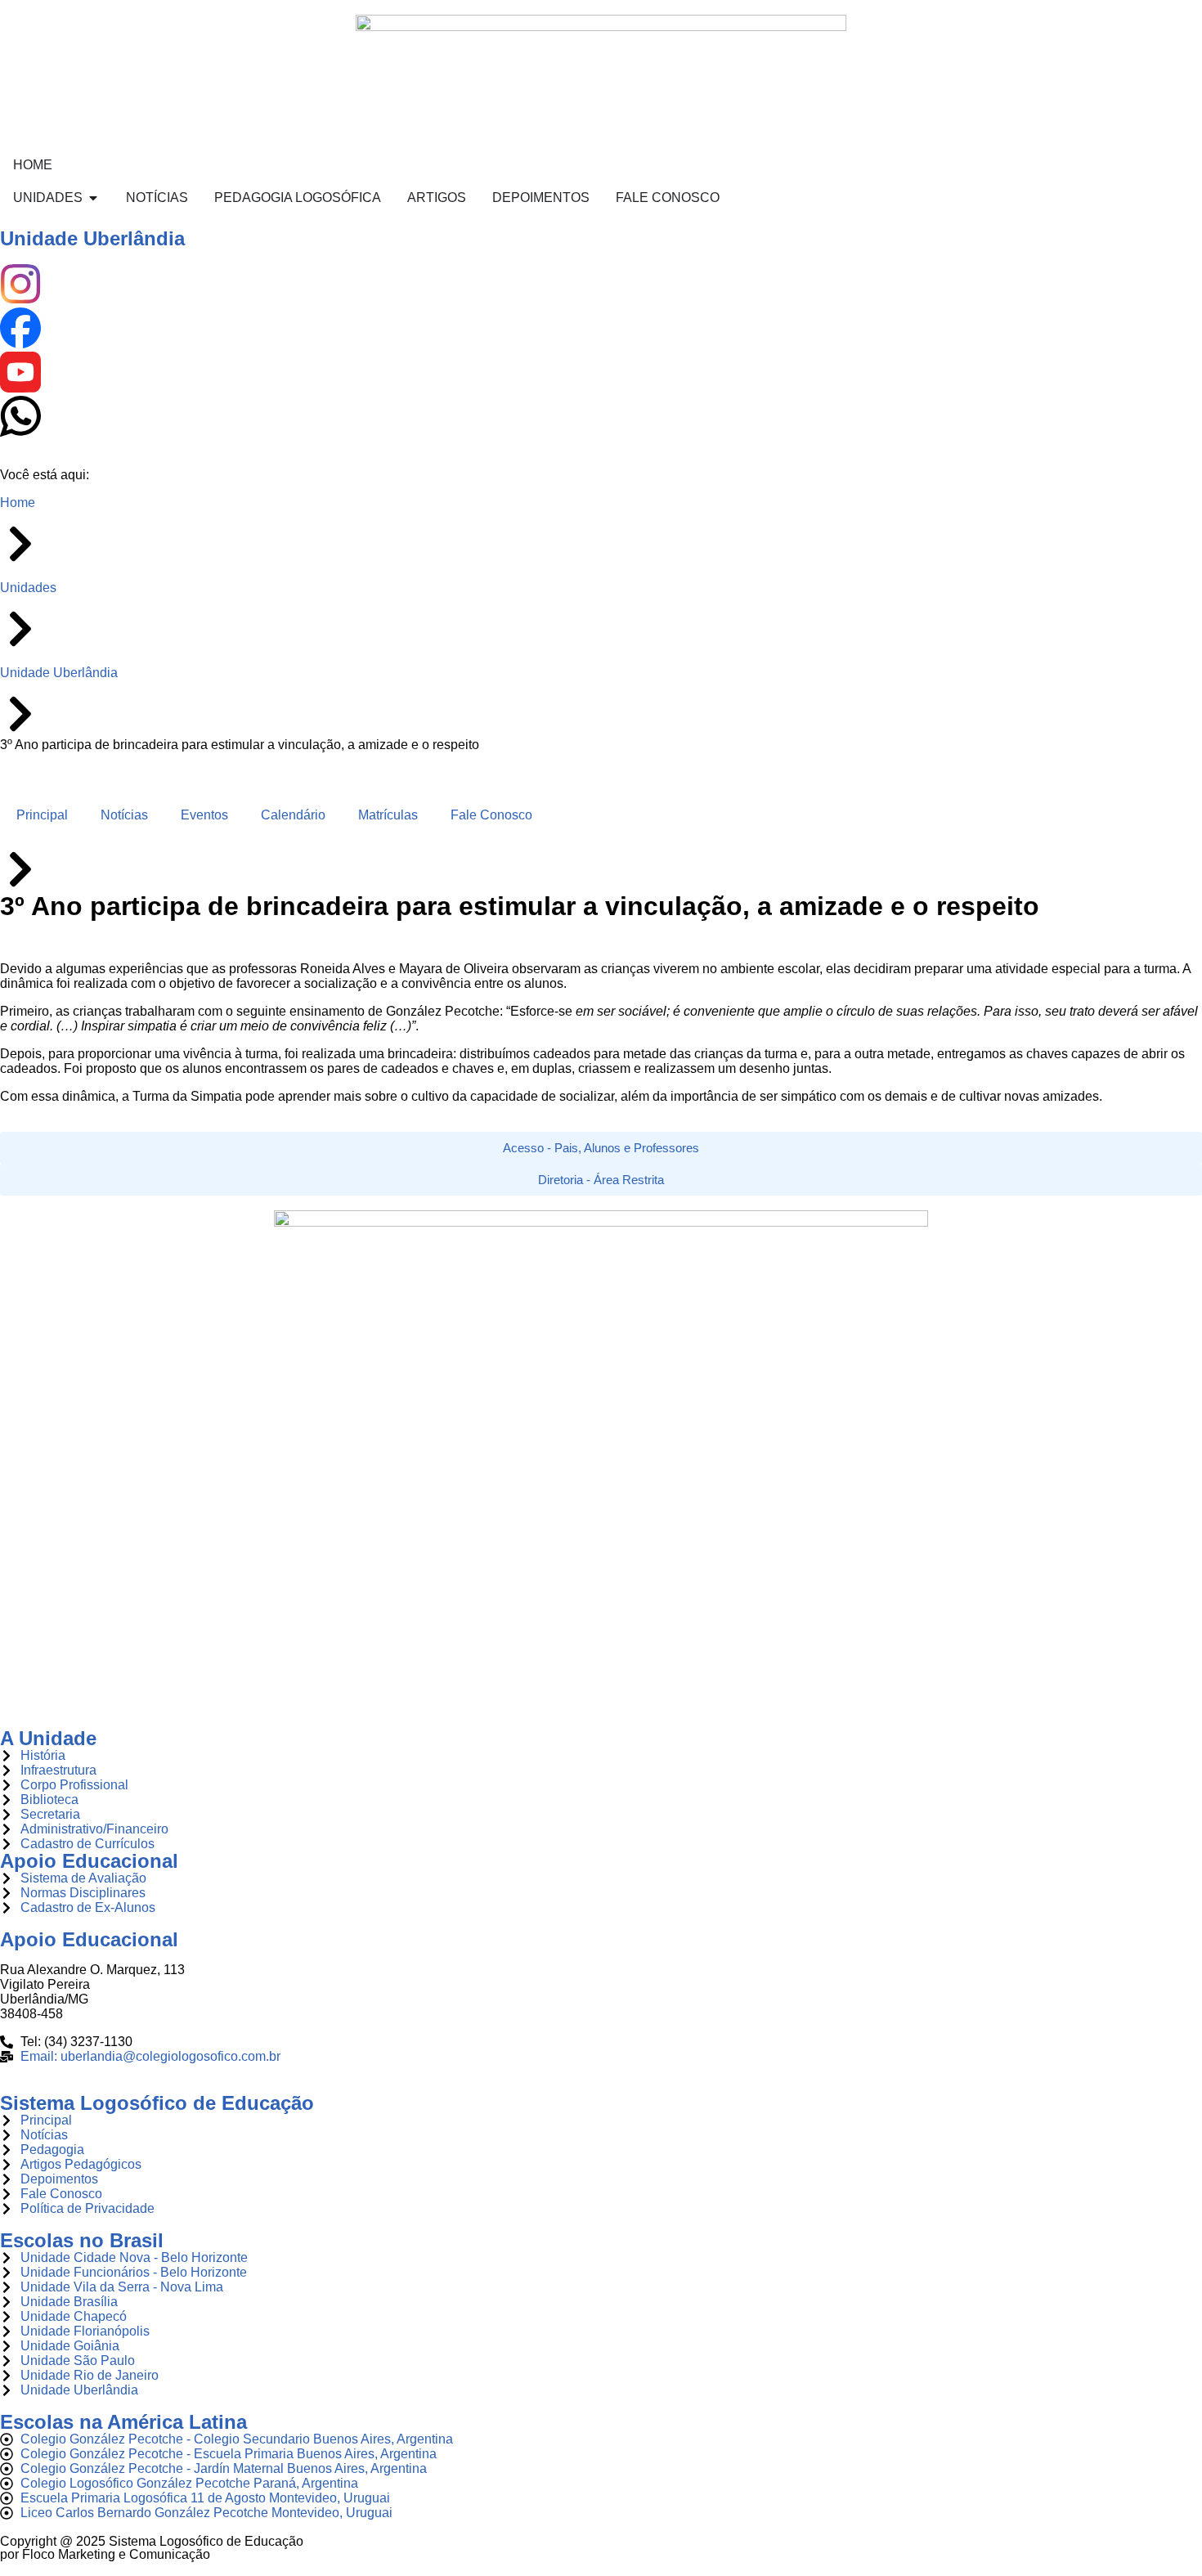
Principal (42, 815)
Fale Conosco (491, 815)
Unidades (28, 588)
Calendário (293, 815)
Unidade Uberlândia (92, 238)
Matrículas (388, 815)
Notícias (124, 815)
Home (18, 503)
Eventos (204, 815)
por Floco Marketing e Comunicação (105, 2554)
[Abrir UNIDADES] (93, 198)
